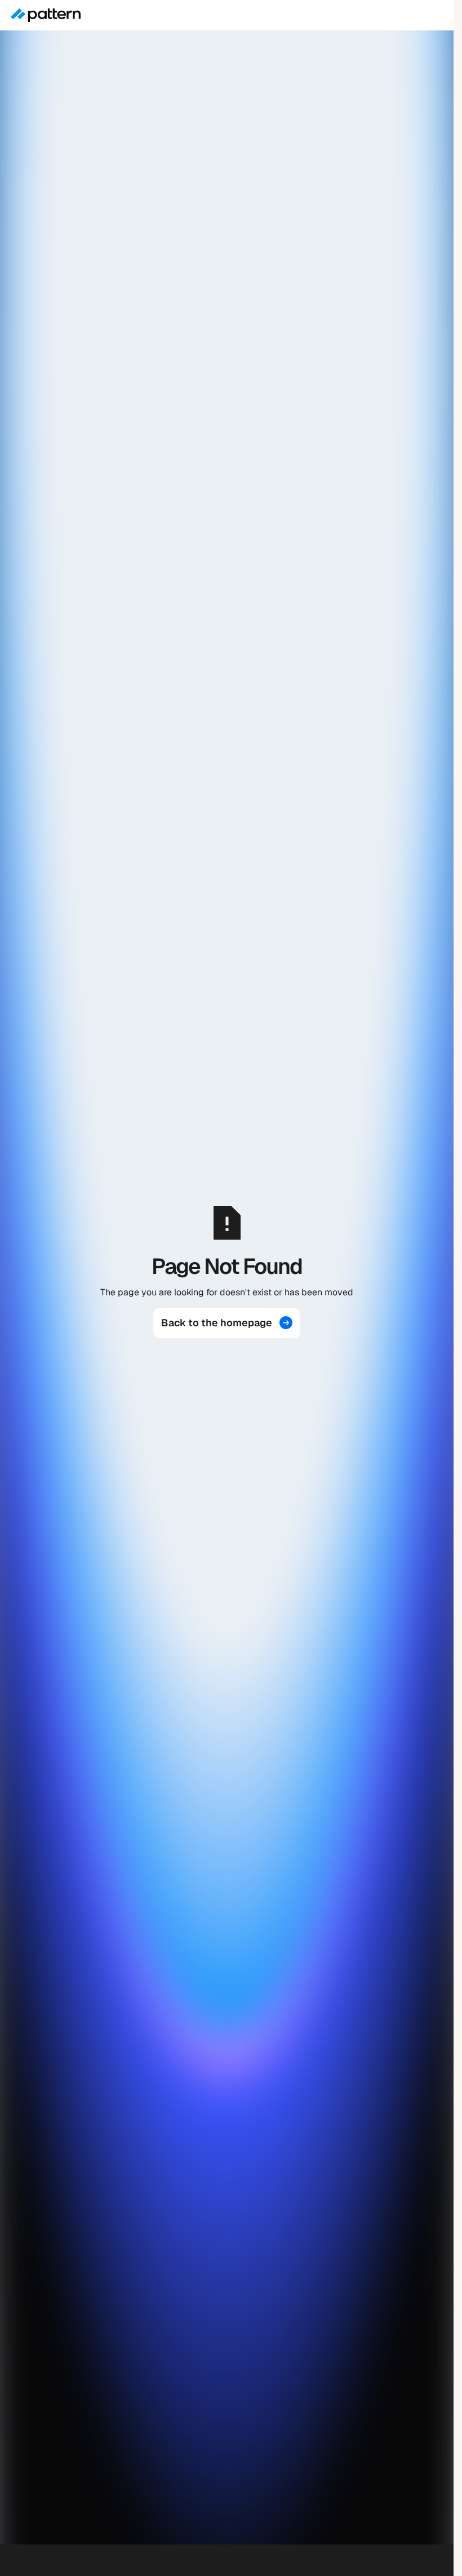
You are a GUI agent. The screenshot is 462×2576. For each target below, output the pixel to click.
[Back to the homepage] (227, 1323)
